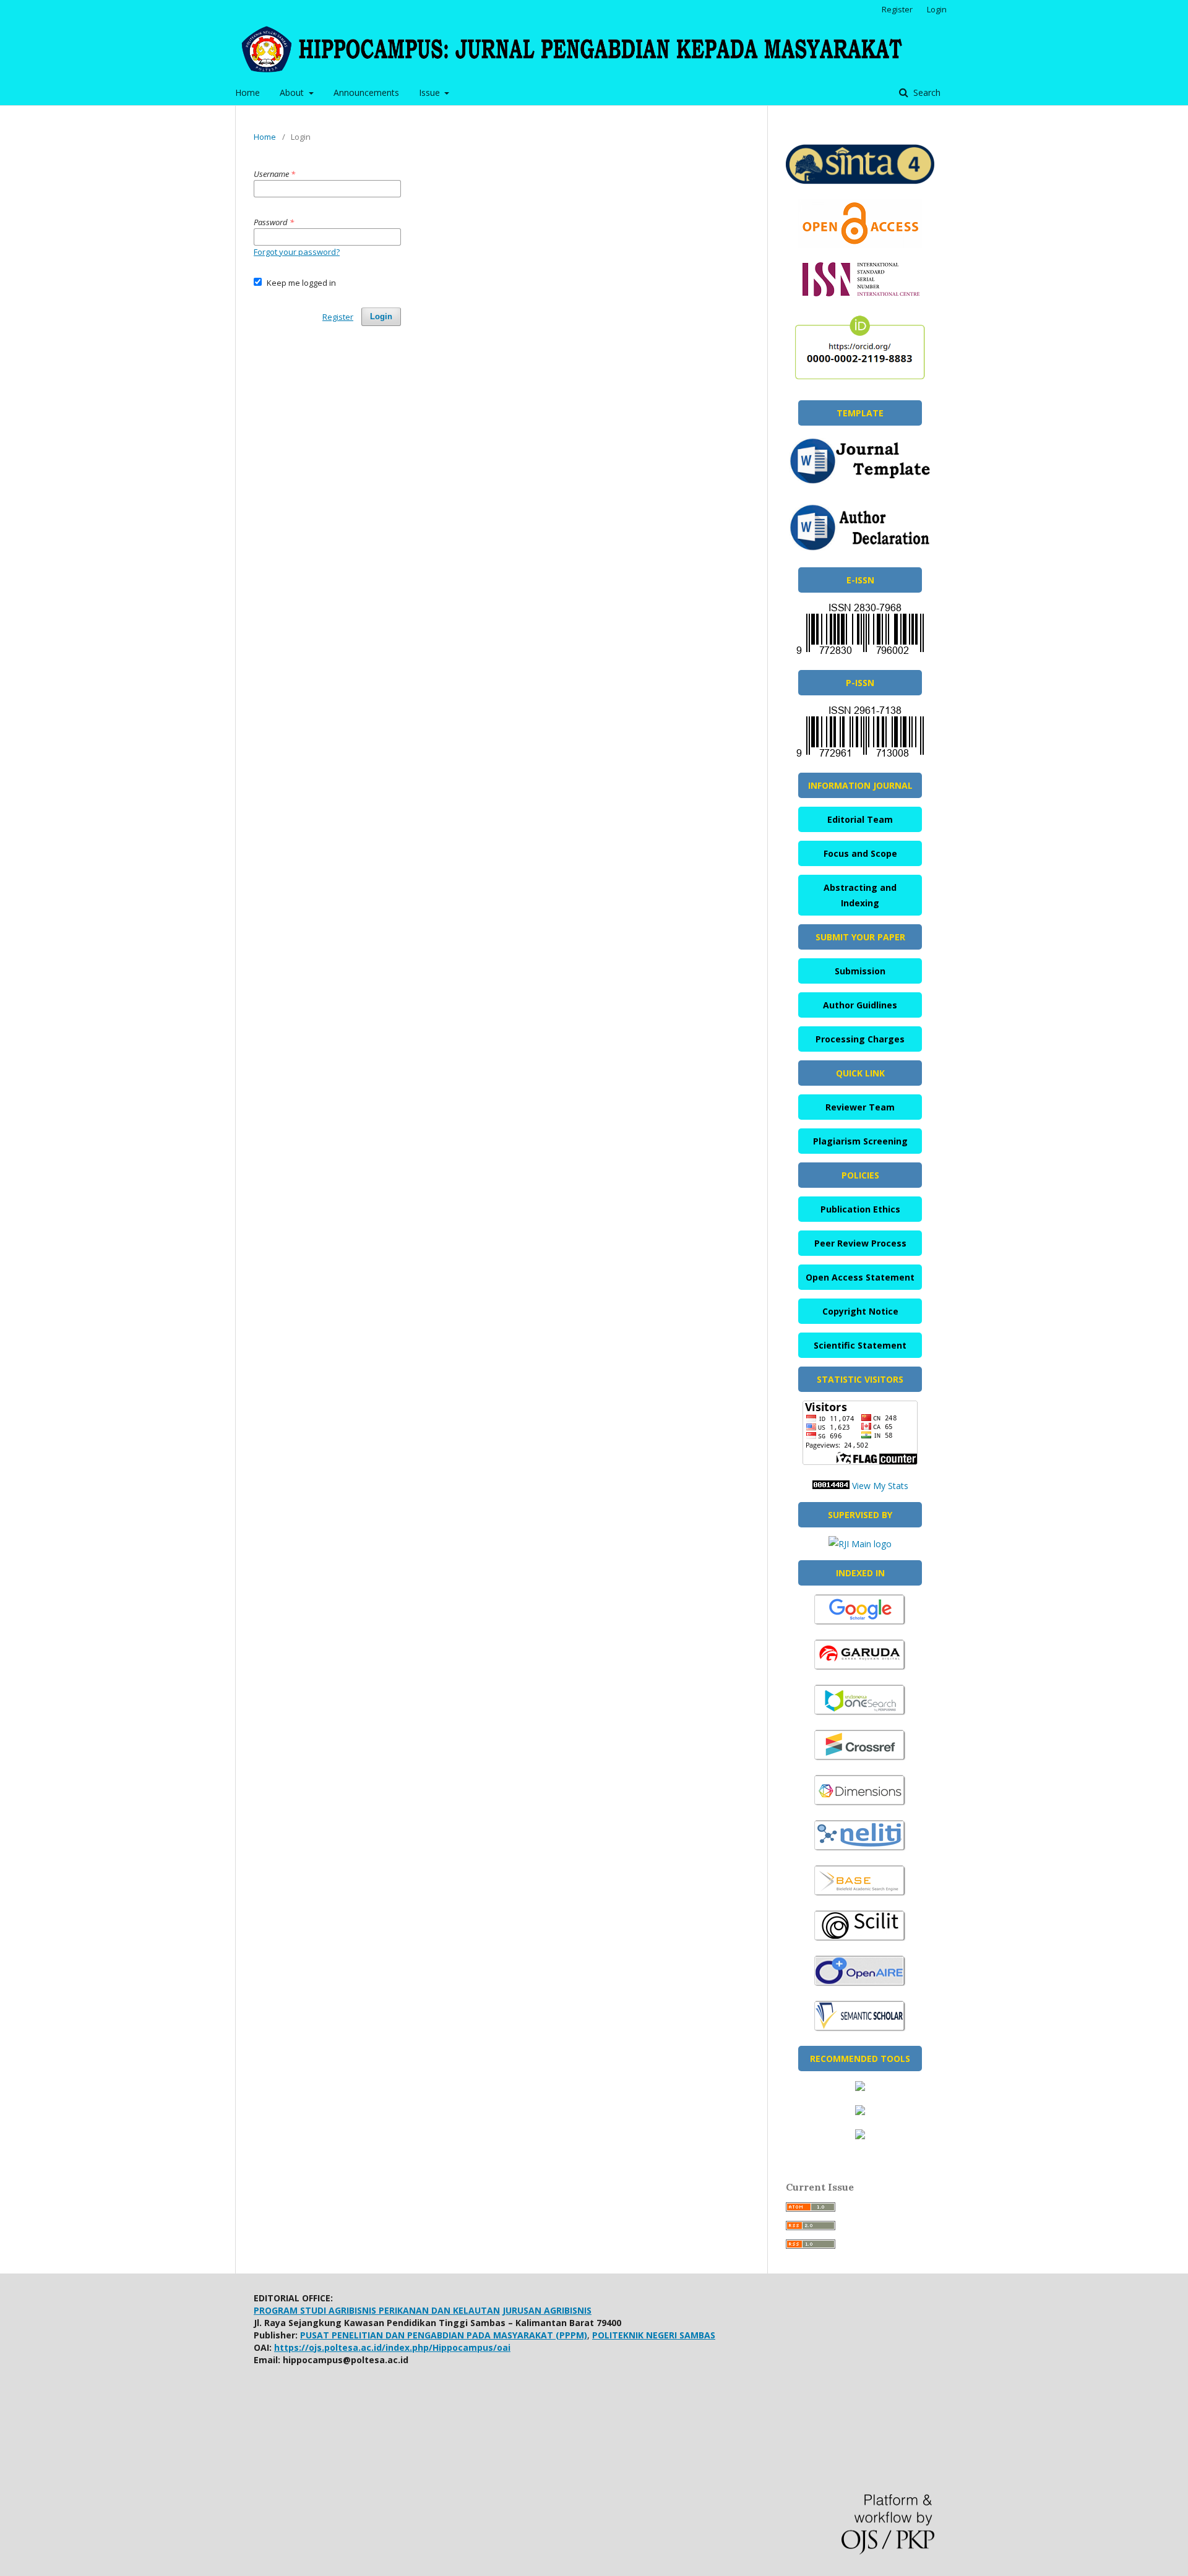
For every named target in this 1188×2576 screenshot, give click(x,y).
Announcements (366, 92)
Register (897, 9)
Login (937, 9)
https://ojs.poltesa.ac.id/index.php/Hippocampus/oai (392, 2347)
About (293, 92)
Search (926, 92)
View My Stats (880, 1486)
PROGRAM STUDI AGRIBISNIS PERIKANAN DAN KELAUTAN (377, 2310)
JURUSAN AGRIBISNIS (547, 2310)
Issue (431, 92)
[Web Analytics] (831, 1486)
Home (247, 92)
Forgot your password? (297, 252)
